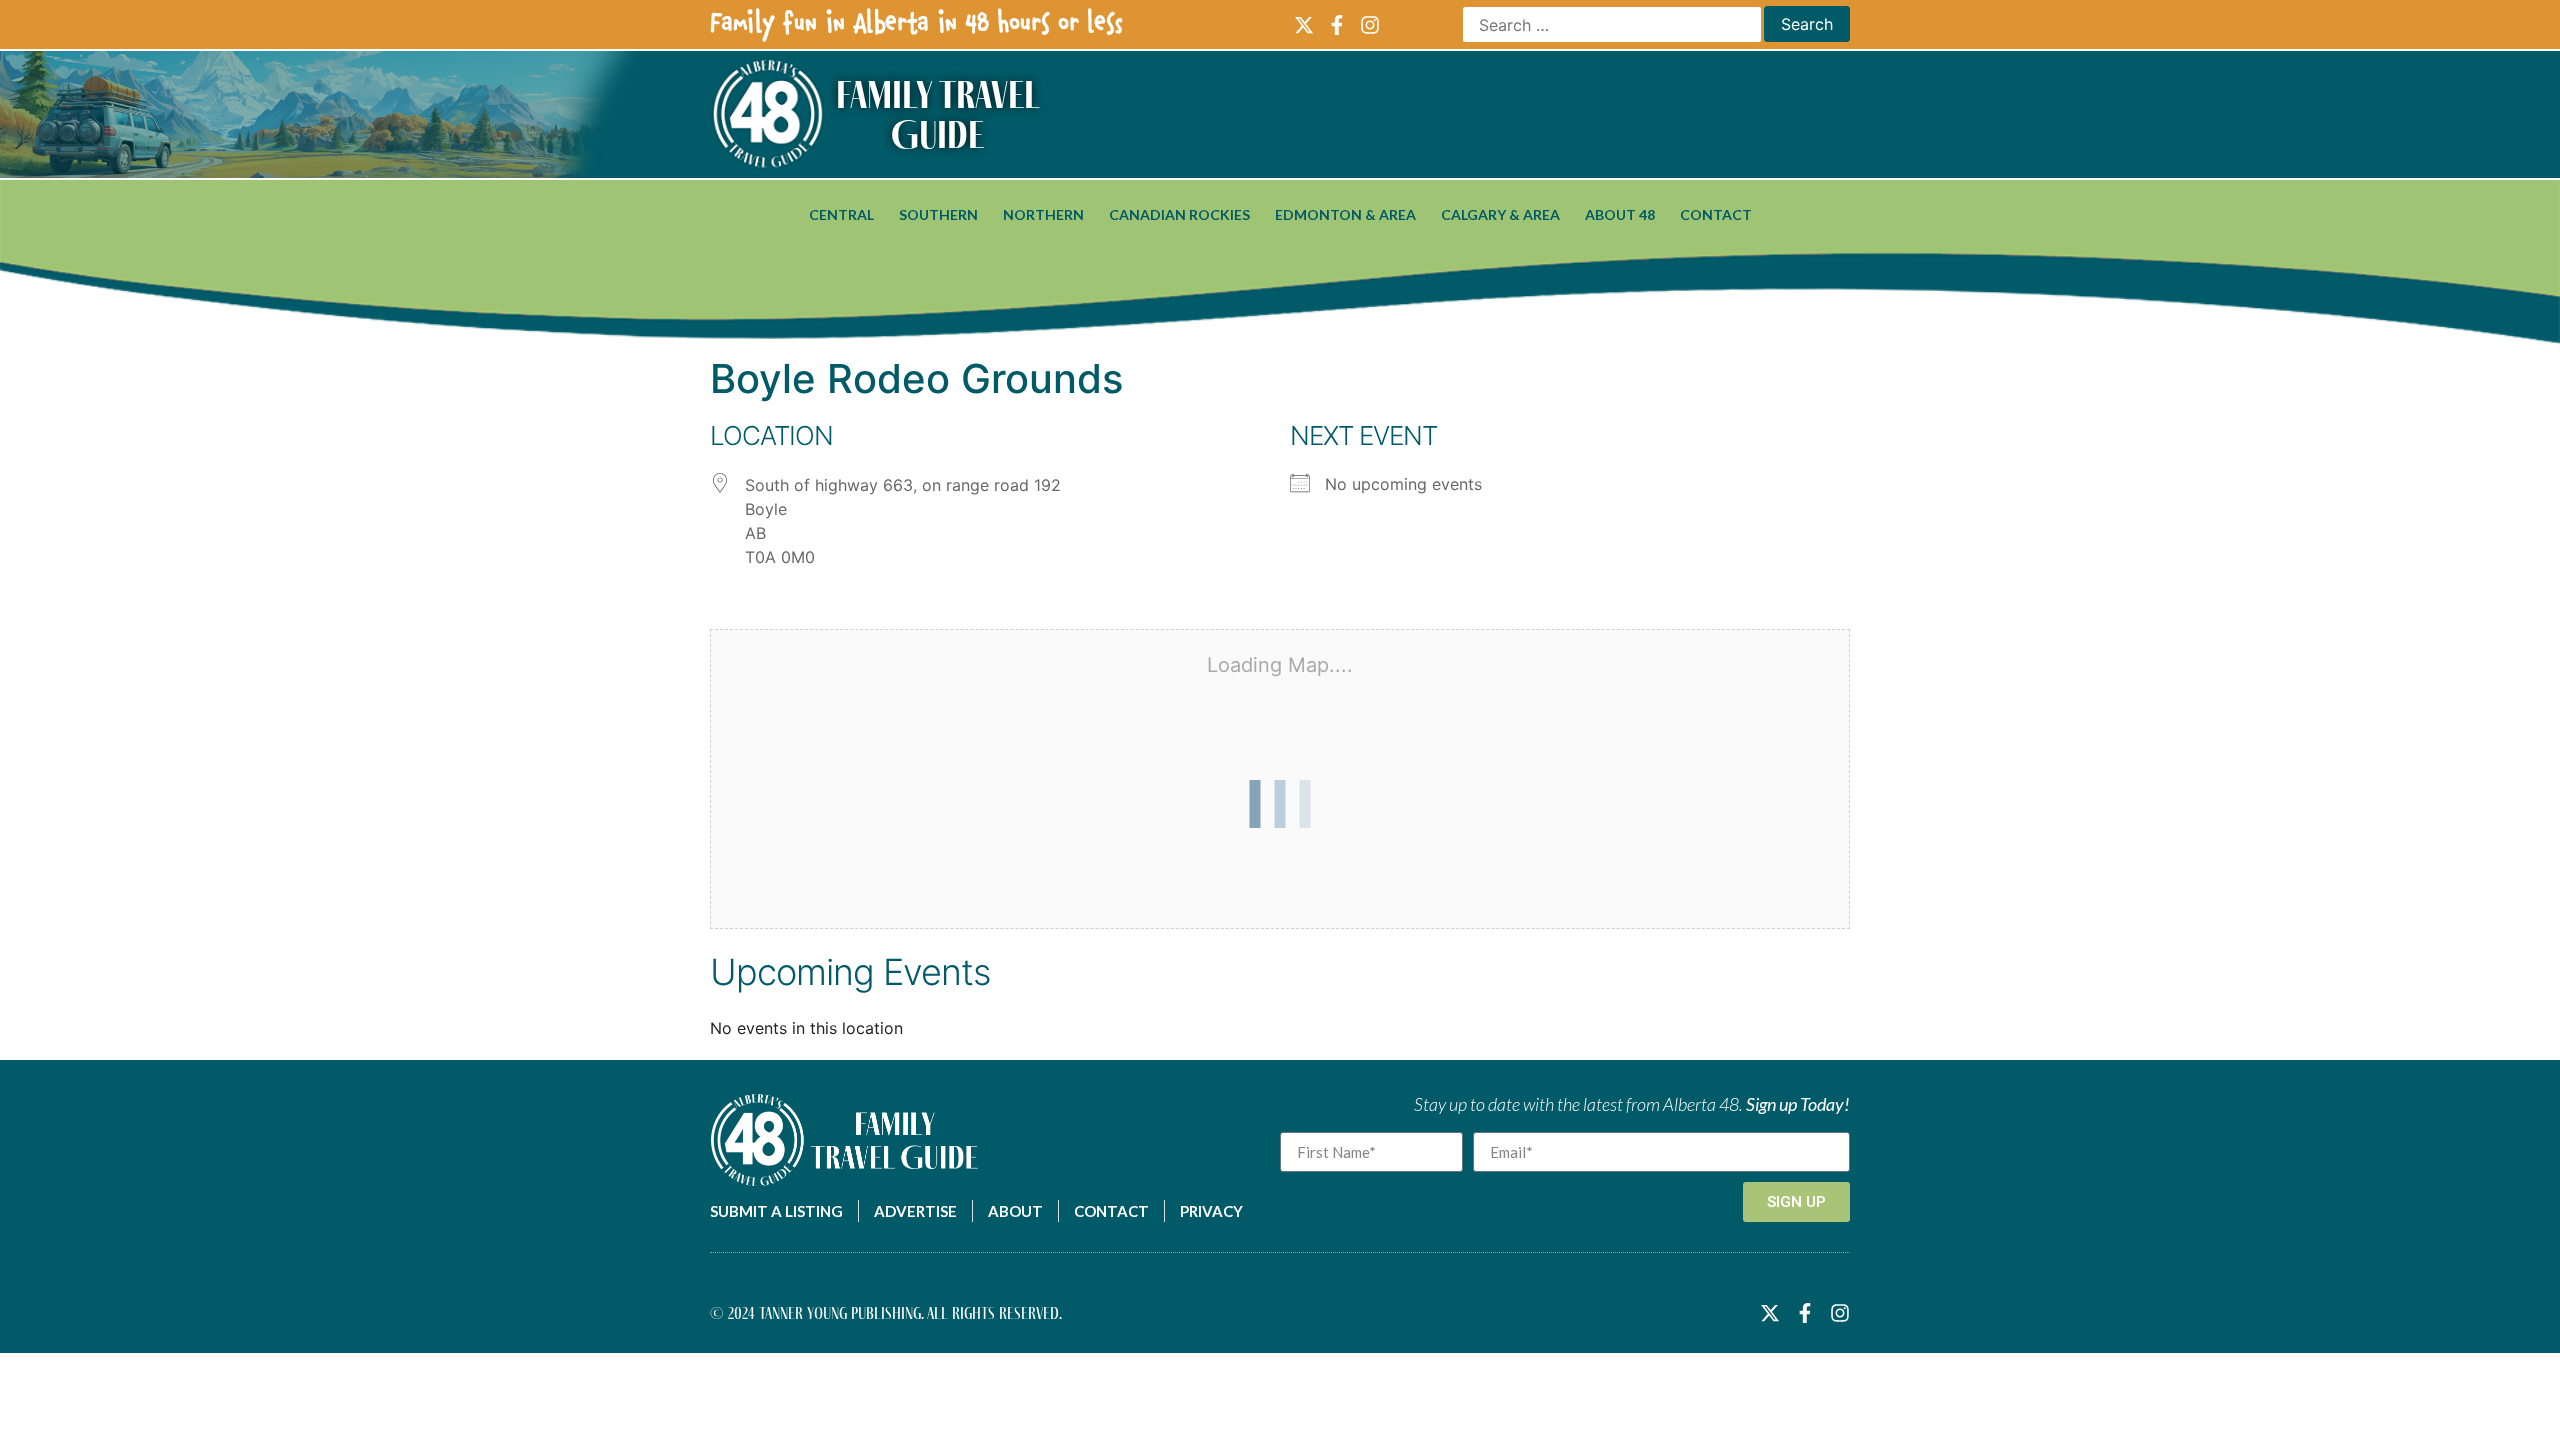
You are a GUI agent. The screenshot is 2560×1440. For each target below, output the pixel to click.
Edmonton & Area (1345, 214)
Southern (938, 214)
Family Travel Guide (938, 114)
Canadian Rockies (1179, 214)
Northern (1043, 214)
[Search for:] (1612, 24)
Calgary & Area (1500, 214)
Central (841, 214)
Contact (1716, 214)
